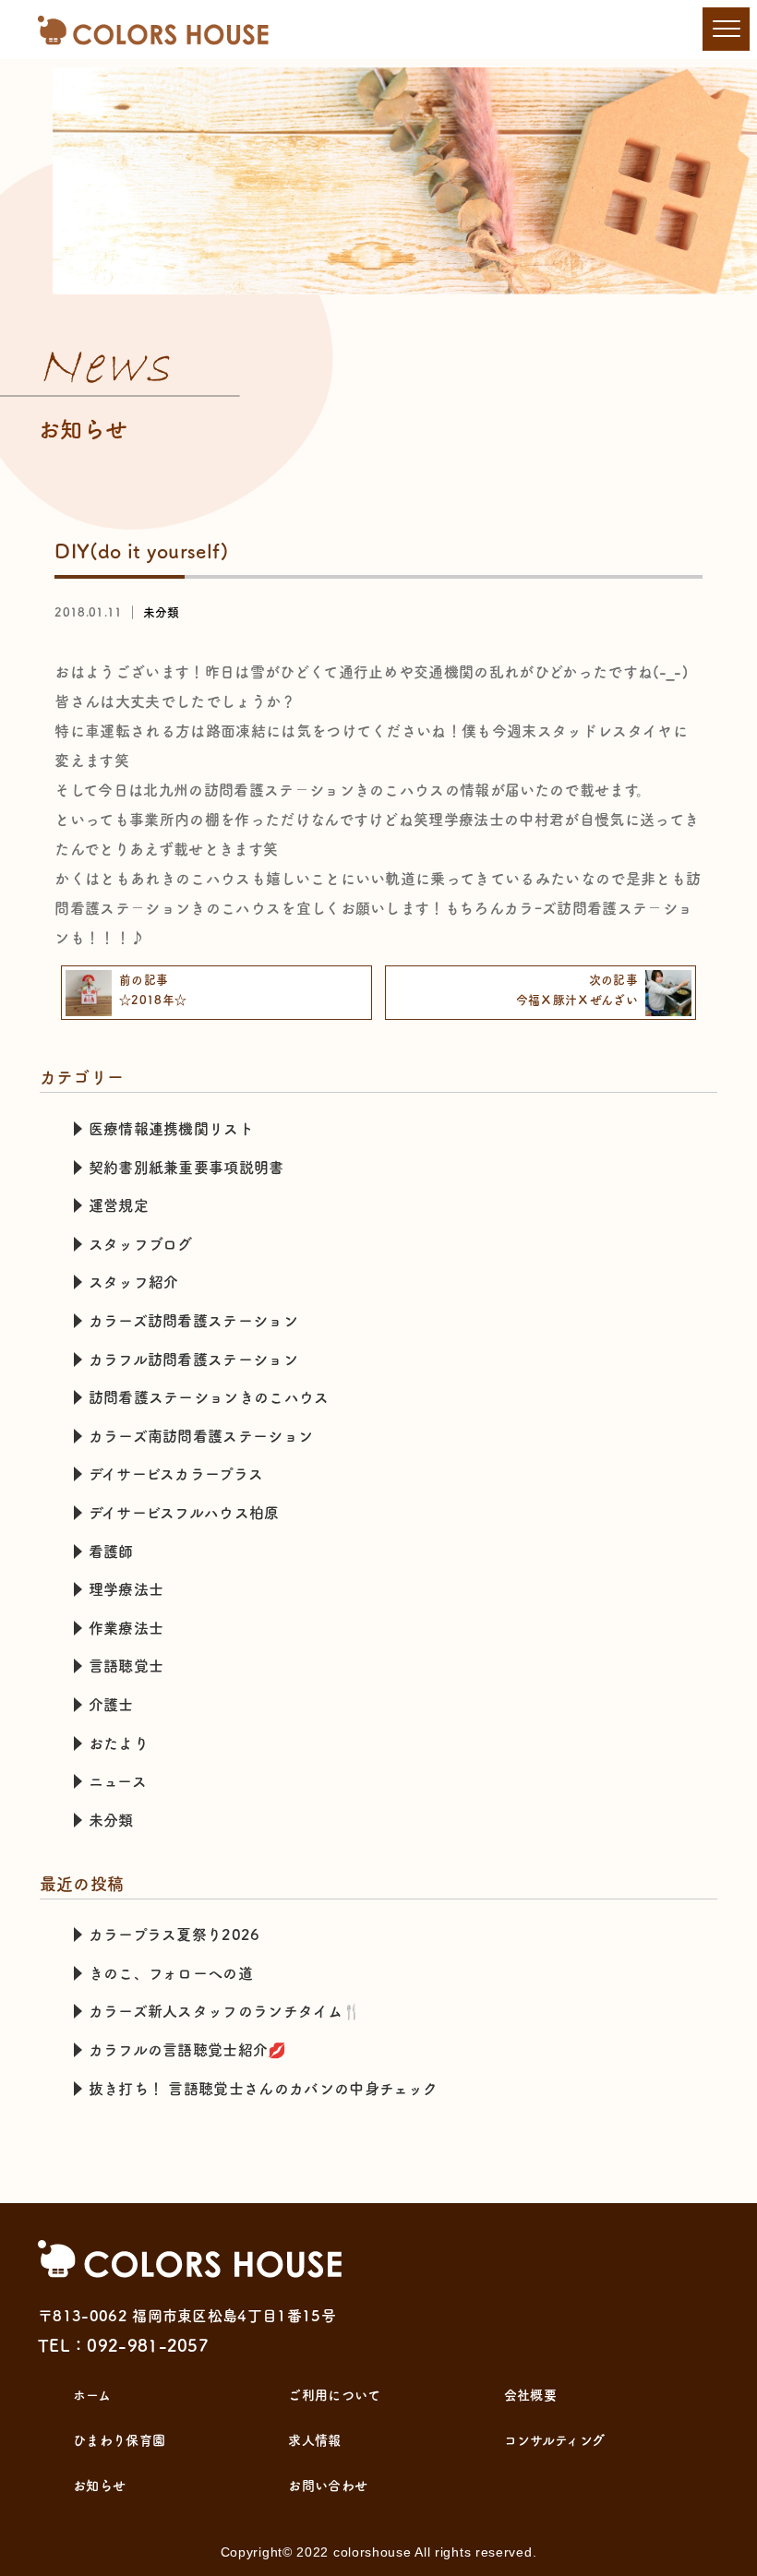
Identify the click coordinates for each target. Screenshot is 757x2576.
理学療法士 (126, 1589)
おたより (119, 1743)
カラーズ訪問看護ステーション (193, 1321)
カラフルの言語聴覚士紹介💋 (188, 2050)
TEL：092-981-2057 (123, 2345)
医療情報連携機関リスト (172, 1129)
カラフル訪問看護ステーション (193, 1360)
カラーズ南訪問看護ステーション (201, 1436)
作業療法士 (126, 1628)
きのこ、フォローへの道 (171, 1973)
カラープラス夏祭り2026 (174, 1935)
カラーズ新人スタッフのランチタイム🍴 (225, 2011)
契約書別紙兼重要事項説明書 (186, 1168)
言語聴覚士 (126, 1666)
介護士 (111, 1705)
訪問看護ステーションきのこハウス (209, 1397)
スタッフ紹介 (134, 1282)
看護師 (111, 1552)
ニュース (118, 1781)
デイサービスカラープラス (176, 1474)
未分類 (162, 612)
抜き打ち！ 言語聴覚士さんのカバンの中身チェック (264, 2089)
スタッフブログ (141, 1244)
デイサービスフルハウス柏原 (184, 1513)
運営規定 (119, 1205)
